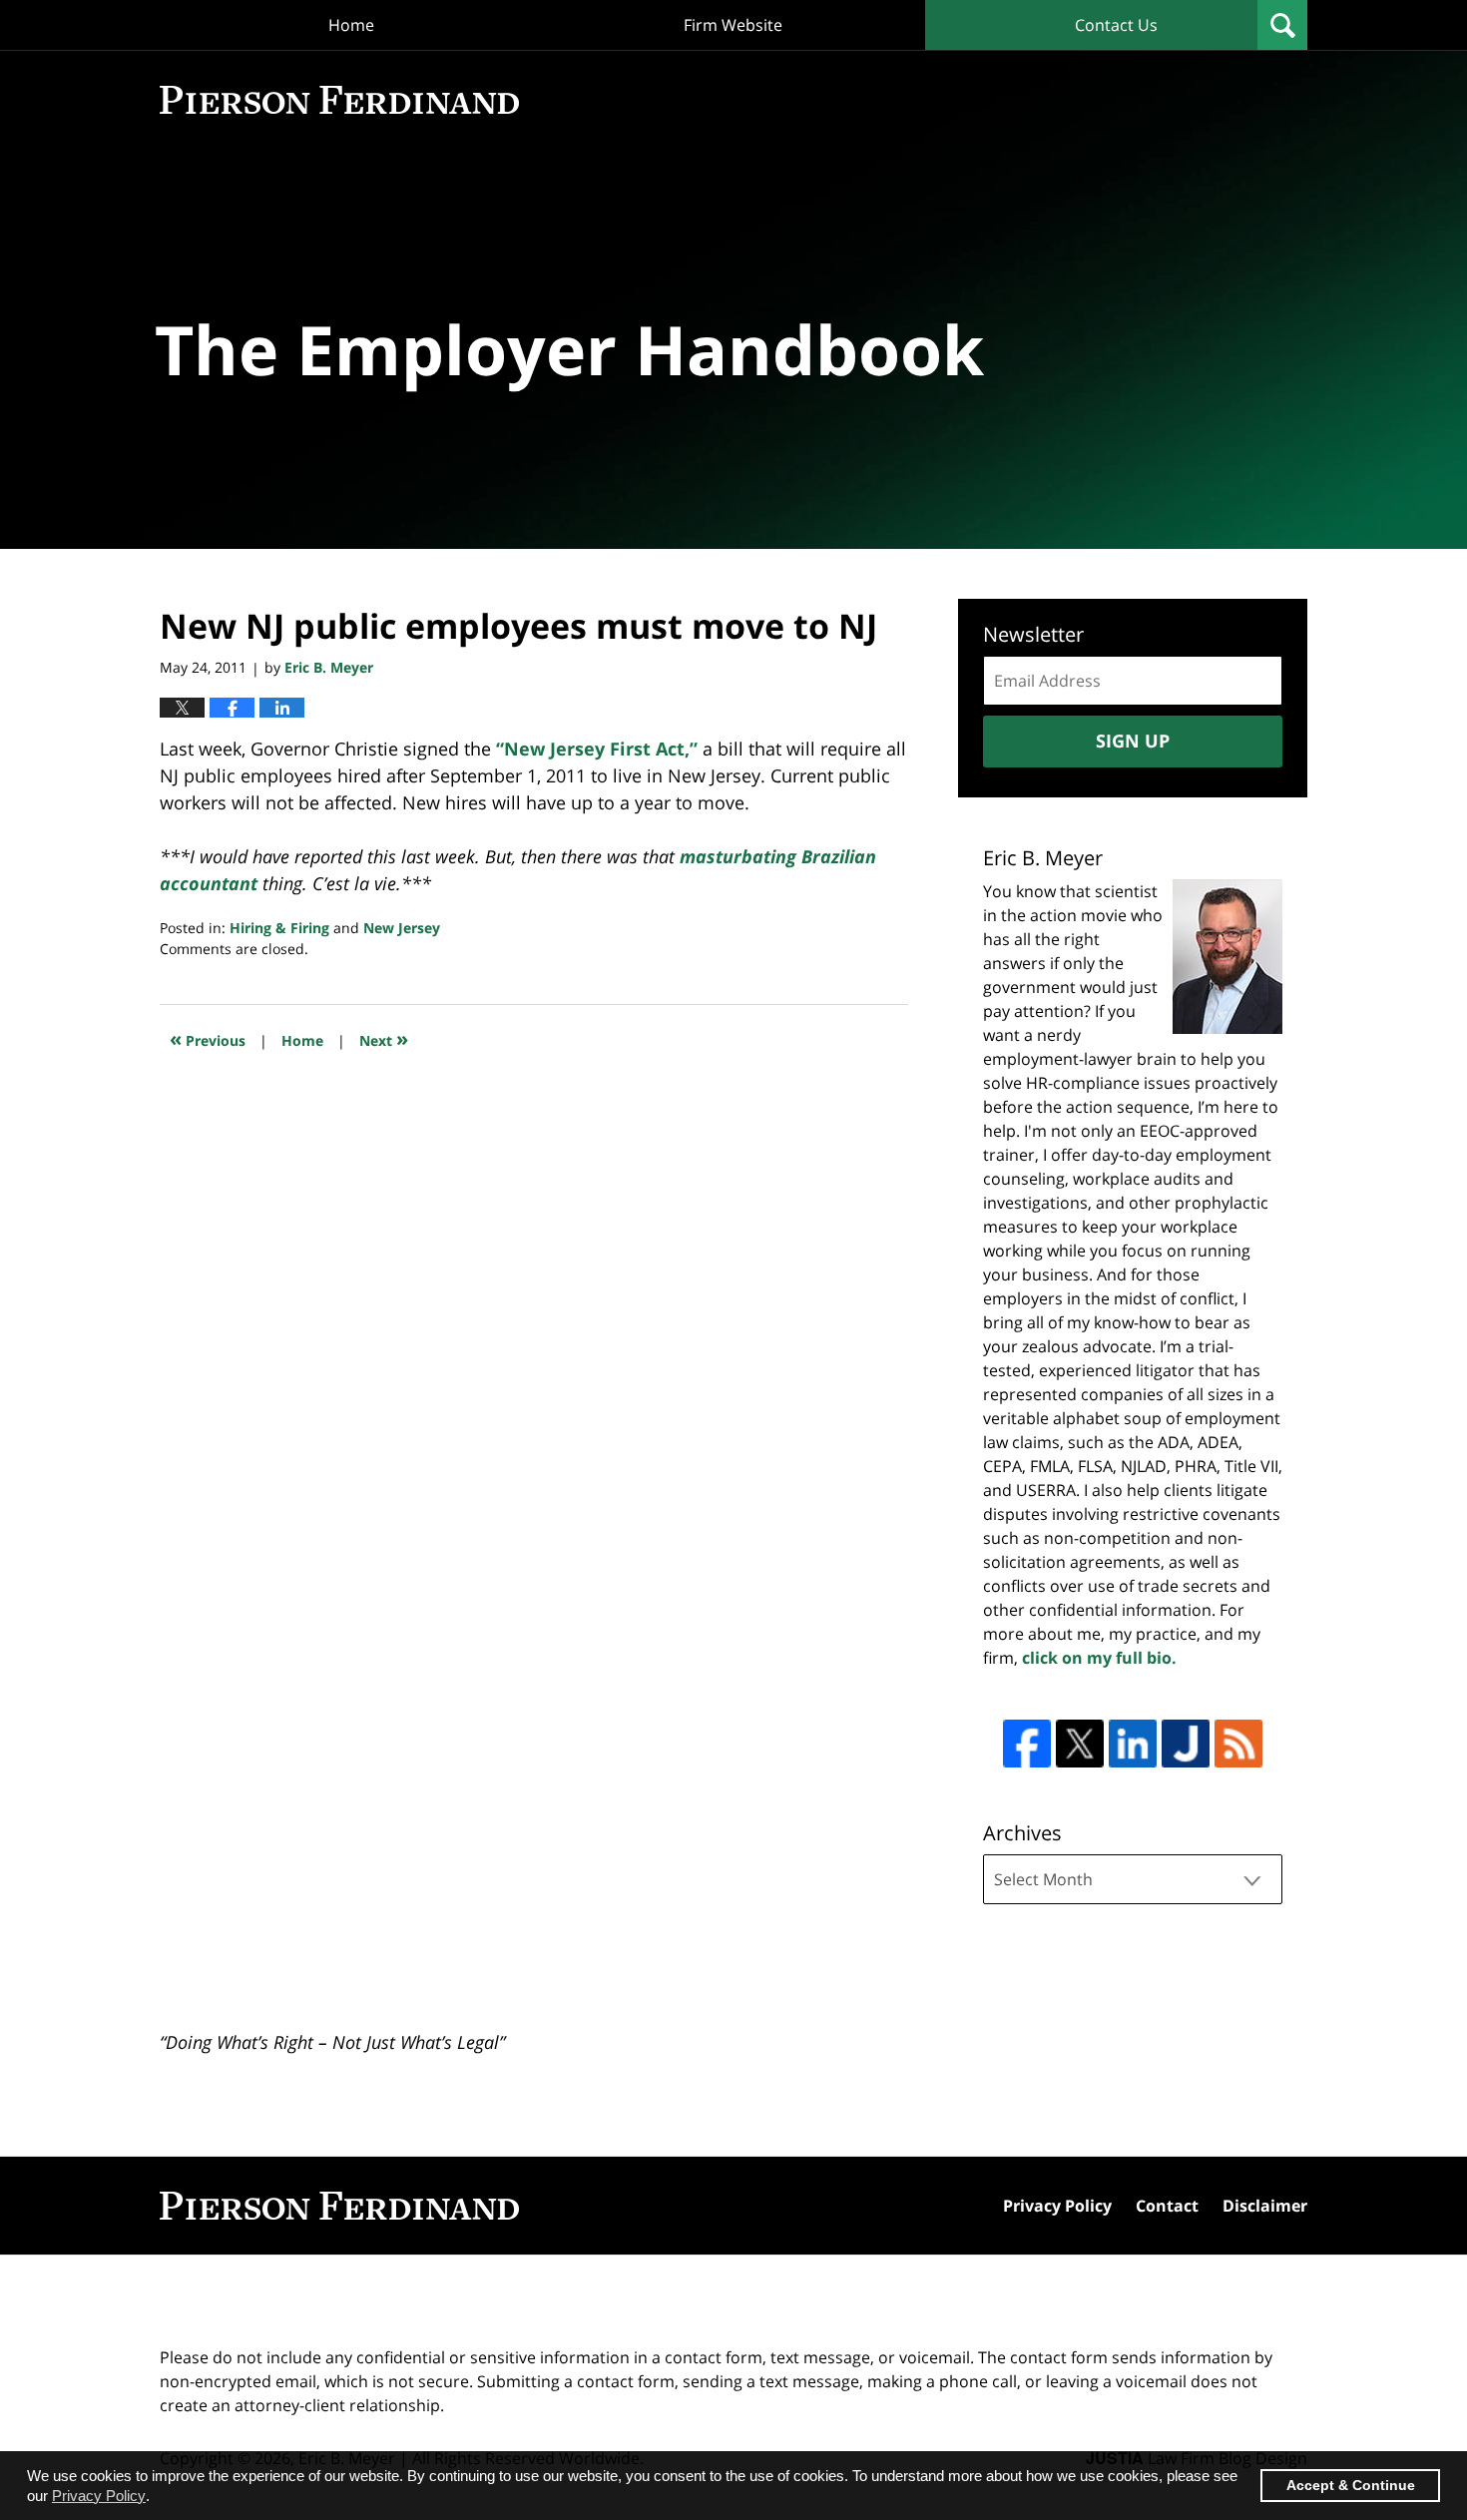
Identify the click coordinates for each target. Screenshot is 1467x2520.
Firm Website (733, 25)
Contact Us (1116, 25)
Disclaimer (1265, 2206)
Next (384, 1038)
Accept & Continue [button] (1351, 2486)
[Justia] (1186, 1744)
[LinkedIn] (1133, 1744)
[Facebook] (1027, 1744)
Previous (208, 1038)
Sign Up (1133, 741)
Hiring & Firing (279, 928)
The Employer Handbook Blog (339, 100)
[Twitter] (1080, 1744)
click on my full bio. (1099, 1658)
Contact (1167, 2206)
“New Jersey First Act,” (597, 749)
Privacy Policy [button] (99, 2496)
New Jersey (402, 928)
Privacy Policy (1057, 2206)
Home (351, 25)
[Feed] (1238, 1744)
